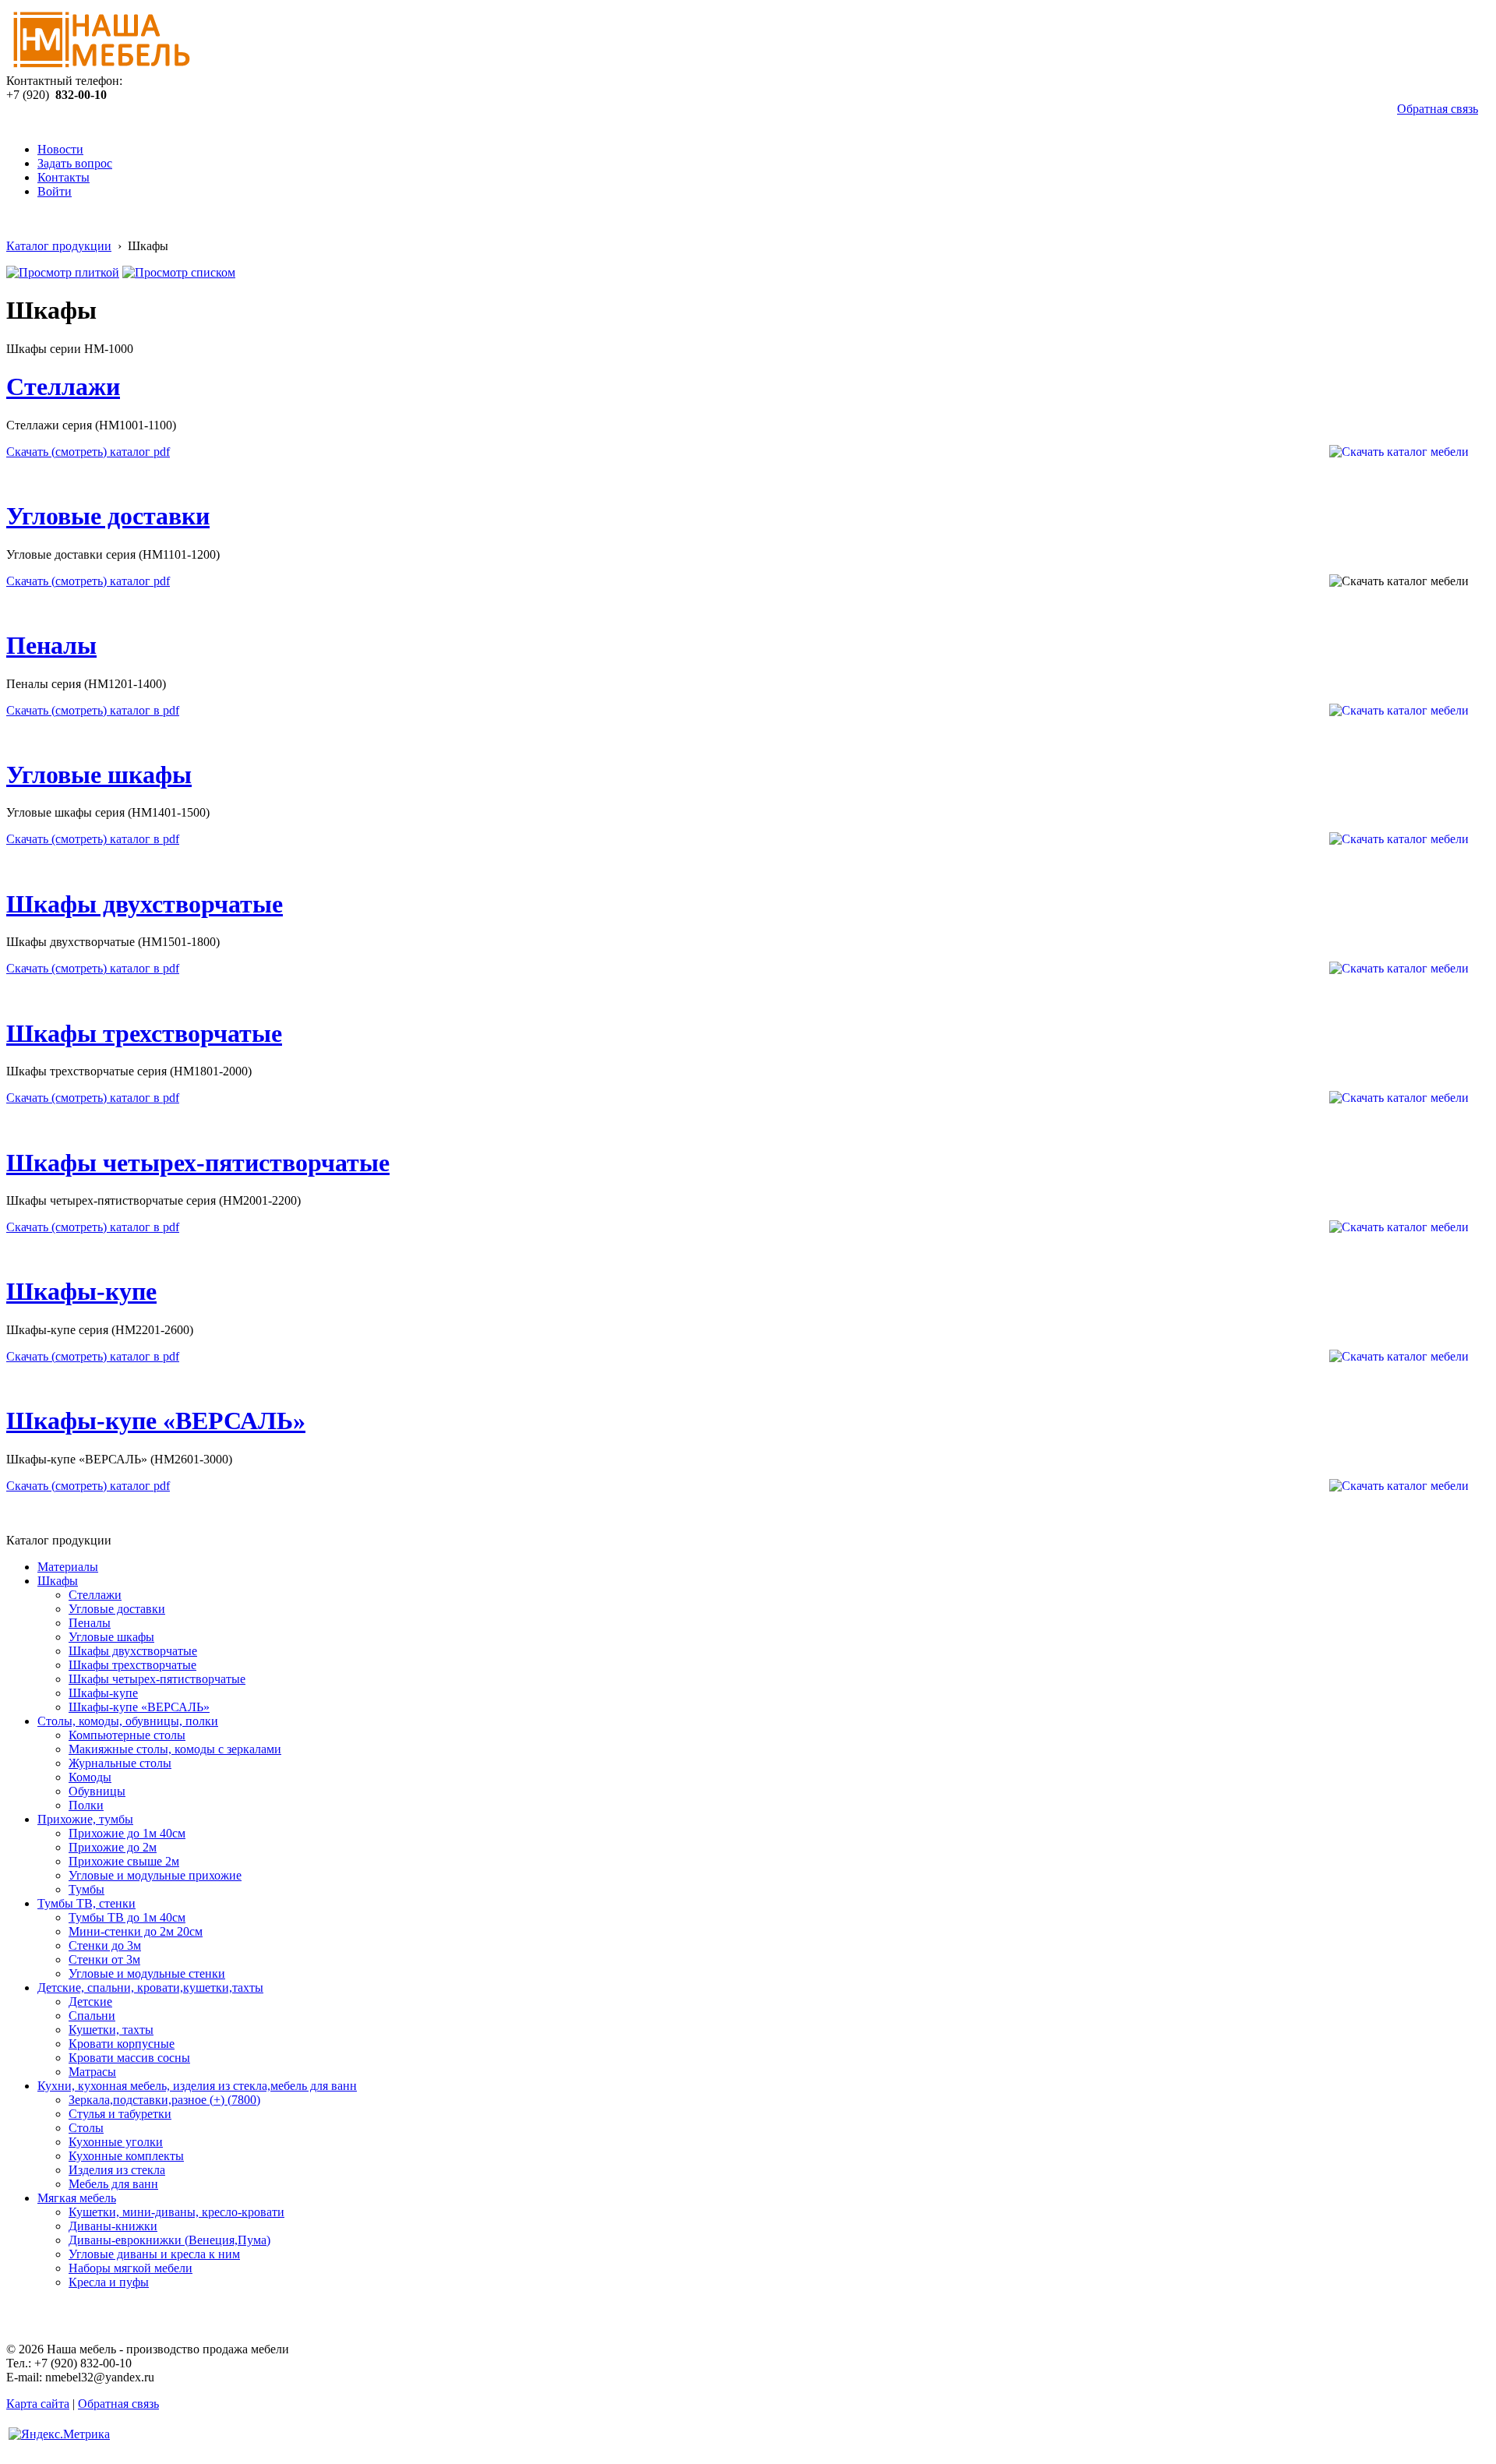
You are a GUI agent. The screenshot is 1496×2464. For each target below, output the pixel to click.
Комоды (90, 1777)
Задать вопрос (75, 163)
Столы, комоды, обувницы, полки (128, 1721)
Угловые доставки (108, 516)
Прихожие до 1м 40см (127, 1833)
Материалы (68, 1567)
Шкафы (58, 1581)
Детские (90, 2002)
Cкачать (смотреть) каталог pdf (88, 581)
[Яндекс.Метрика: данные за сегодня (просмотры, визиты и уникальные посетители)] (59, 2434)
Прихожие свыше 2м (124, 1861)
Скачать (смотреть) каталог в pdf (93, 710)
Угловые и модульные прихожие (155, 1875)
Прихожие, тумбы (85, 1819)
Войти (55, 191)
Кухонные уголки (116, 2142)
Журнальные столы (120, 1763)
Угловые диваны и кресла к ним (154, 2254)
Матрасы (92, 2072)
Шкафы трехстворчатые (144, 1033)
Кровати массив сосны (129, 2058)
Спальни (92, 2016)
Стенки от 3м (104, 1959)
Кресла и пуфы (109, 2282)
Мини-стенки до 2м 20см (136, 1931)
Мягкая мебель (77, 2198)
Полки (86, 1805)
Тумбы (86, 1889)
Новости (60, 149)
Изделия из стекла (117, 2170)
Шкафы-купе (81, 1291)
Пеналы (51, 645)
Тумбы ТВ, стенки (86, 1903)
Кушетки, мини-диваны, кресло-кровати (176, 2212)
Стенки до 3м (105, 1945)
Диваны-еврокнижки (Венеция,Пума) (169, 2240)
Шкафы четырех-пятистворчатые (198, 1163)
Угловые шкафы (99, 775)
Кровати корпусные (122, 2044)
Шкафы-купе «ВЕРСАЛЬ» (156, 1421)
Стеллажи (63, 387)
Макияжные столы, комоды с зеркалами (175, 1749)
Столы (86, 2128)
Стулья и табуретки (120, 2114)
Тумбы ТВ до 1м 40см (127, 1917)
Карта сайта (38, 2404)
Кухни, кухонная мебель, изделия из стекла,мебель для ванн (197, 2086)
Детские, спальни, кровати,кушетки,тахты (150, 1987)
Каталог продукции (59, 246)
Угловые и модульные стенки (147, 1973)
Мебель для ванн (113, 2184)
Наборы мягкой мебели (131, 2268)
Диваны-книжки (113, 2226)
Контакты (64, 177)
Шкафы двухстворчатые (145, 904)
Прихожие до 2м (113, 1847)
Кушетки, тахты (111, 2030)
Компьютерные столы (127, 1735)
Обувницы (97, 1791)
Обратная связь (1438, 109)
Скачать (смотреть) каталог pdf (88, 452)
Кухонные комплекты (126, 2156)
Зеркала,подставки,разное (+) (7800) (164, 2100)
